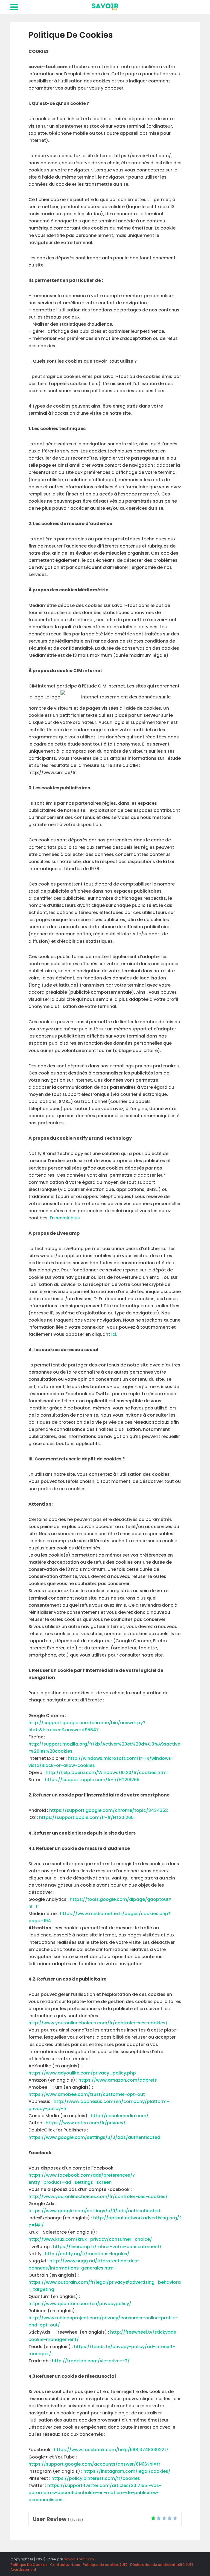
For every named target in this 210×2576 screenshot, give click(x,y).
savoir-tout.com (79, 2559)
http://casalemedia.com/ (119, 2116)
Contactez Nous (65, 2565)
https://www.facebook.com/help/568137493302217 (111, 2450)
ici (114, 1334)
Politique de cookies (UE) (105, 2565)
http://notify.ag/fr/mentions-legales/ (87, 2254)
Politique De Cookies (29, 2565)
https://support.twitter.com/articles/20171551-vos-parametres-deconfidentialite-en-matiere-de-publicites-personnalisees (95, 2493)
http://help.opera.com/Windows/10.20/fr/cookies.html (107, 1773)
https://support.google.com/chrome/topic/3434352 (109, 1810)
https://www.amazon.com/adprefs (117, 2080)
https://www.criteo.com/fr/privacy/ (86, 2123)
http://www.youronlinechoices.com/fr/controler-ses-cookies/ (98, 2023)
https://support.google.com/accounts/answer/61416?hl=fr (94, 2464)
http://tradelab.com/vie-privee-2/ (91, 2361)
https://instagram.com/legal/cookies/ (127, 2471)
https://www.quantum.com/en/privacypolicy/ (80, 2304)
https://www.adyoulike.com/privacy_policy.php (82, 2073)
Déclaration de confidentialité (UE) (162, 2565)
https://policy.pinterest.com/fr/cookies (96, 2478)
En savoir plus (65, 1218)
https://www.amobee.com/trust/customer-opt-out (87, 2094)
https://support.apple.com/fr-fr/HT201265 (92, 1780)
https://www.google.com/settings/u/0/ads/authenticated (94, 2137)
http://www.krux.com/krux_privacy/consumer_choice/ (90, 2239)
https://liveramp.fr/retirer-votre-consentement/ (107, 2247)
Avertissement (23, 2570)
